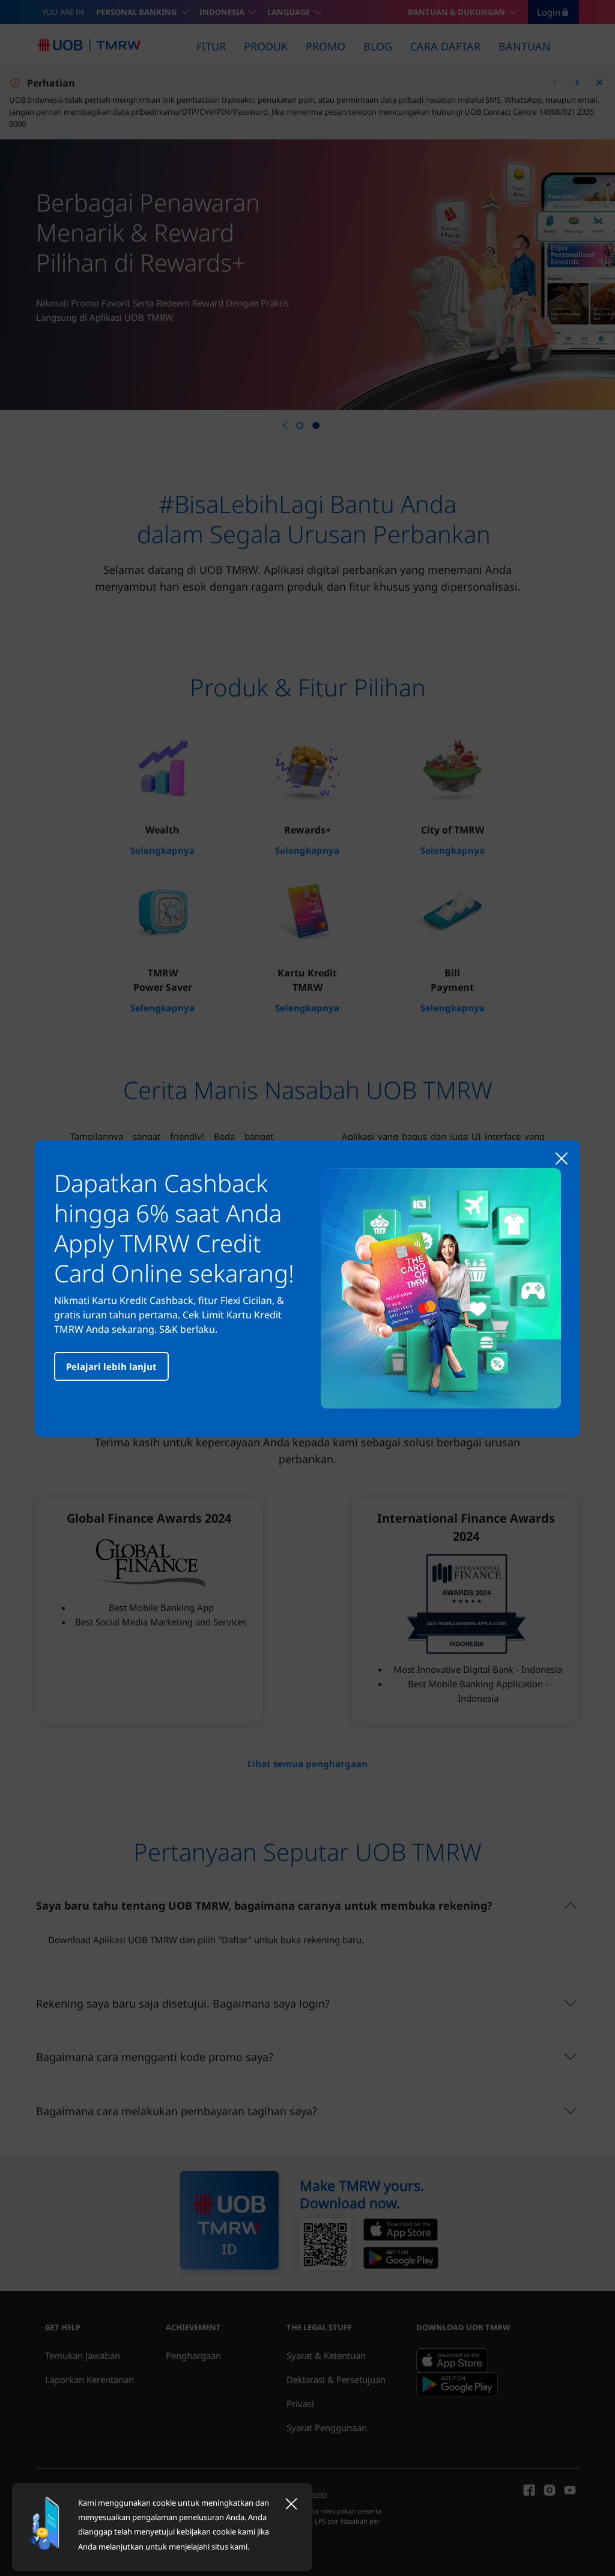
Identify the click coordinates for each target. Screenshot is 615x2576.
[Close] (291, 2504)
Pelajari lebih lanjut (111, 1366)
